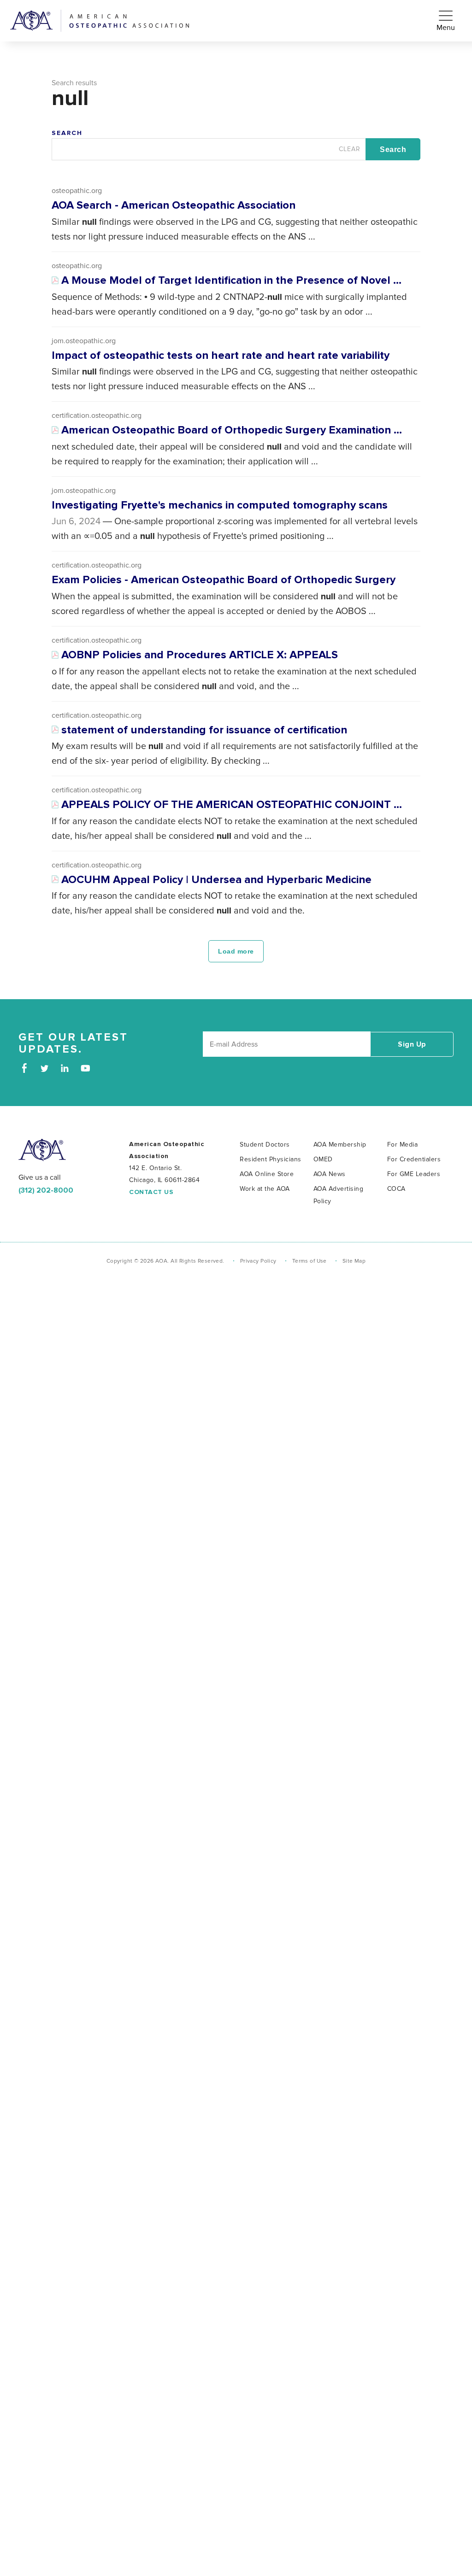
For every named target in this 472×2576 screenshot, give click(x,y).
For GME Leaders (414, 1174)
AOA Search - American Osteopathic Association (174, 205)
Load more (236, 951)
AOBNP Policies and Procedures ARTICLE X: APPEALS (200, 655)
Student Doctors (265, 1145)
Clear (350, 151)
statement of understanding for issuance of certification (204, 730)
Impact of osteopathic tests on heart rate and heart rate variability (221, 356)
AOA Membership (340, 1145)
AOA (42, 1150)
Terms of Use (310, 1261)
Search (67, 133)
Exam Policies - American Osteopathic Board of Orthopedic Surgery (224, 580)
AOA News (330, 1174)
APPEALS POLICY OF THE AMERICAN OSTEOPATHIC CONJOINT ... (232, 805)
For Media (403, 1145)
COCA (396, 1189)
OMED (323, 1159)
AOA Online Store (267, 1174)
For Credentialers (414, 1159)
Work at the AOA (265, 1189)
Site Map (354, 1261)
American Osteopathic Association (100, 21)
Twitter (44, 1068)
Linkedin (65, 1068)
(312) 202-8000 (46, 1190)
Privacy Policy (258, 1261)
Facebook (24, 1068)
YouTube (85, 1068)
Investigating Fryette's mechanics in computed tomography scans (220, 505)
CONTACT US (151, 1192)
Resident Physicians (271, 1159)
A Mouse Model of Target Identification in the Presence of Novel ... (231, 281)
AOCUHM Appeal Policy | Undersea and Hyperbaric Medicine (216, 880)
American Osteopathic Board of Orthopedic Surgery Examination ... (232, 430)
